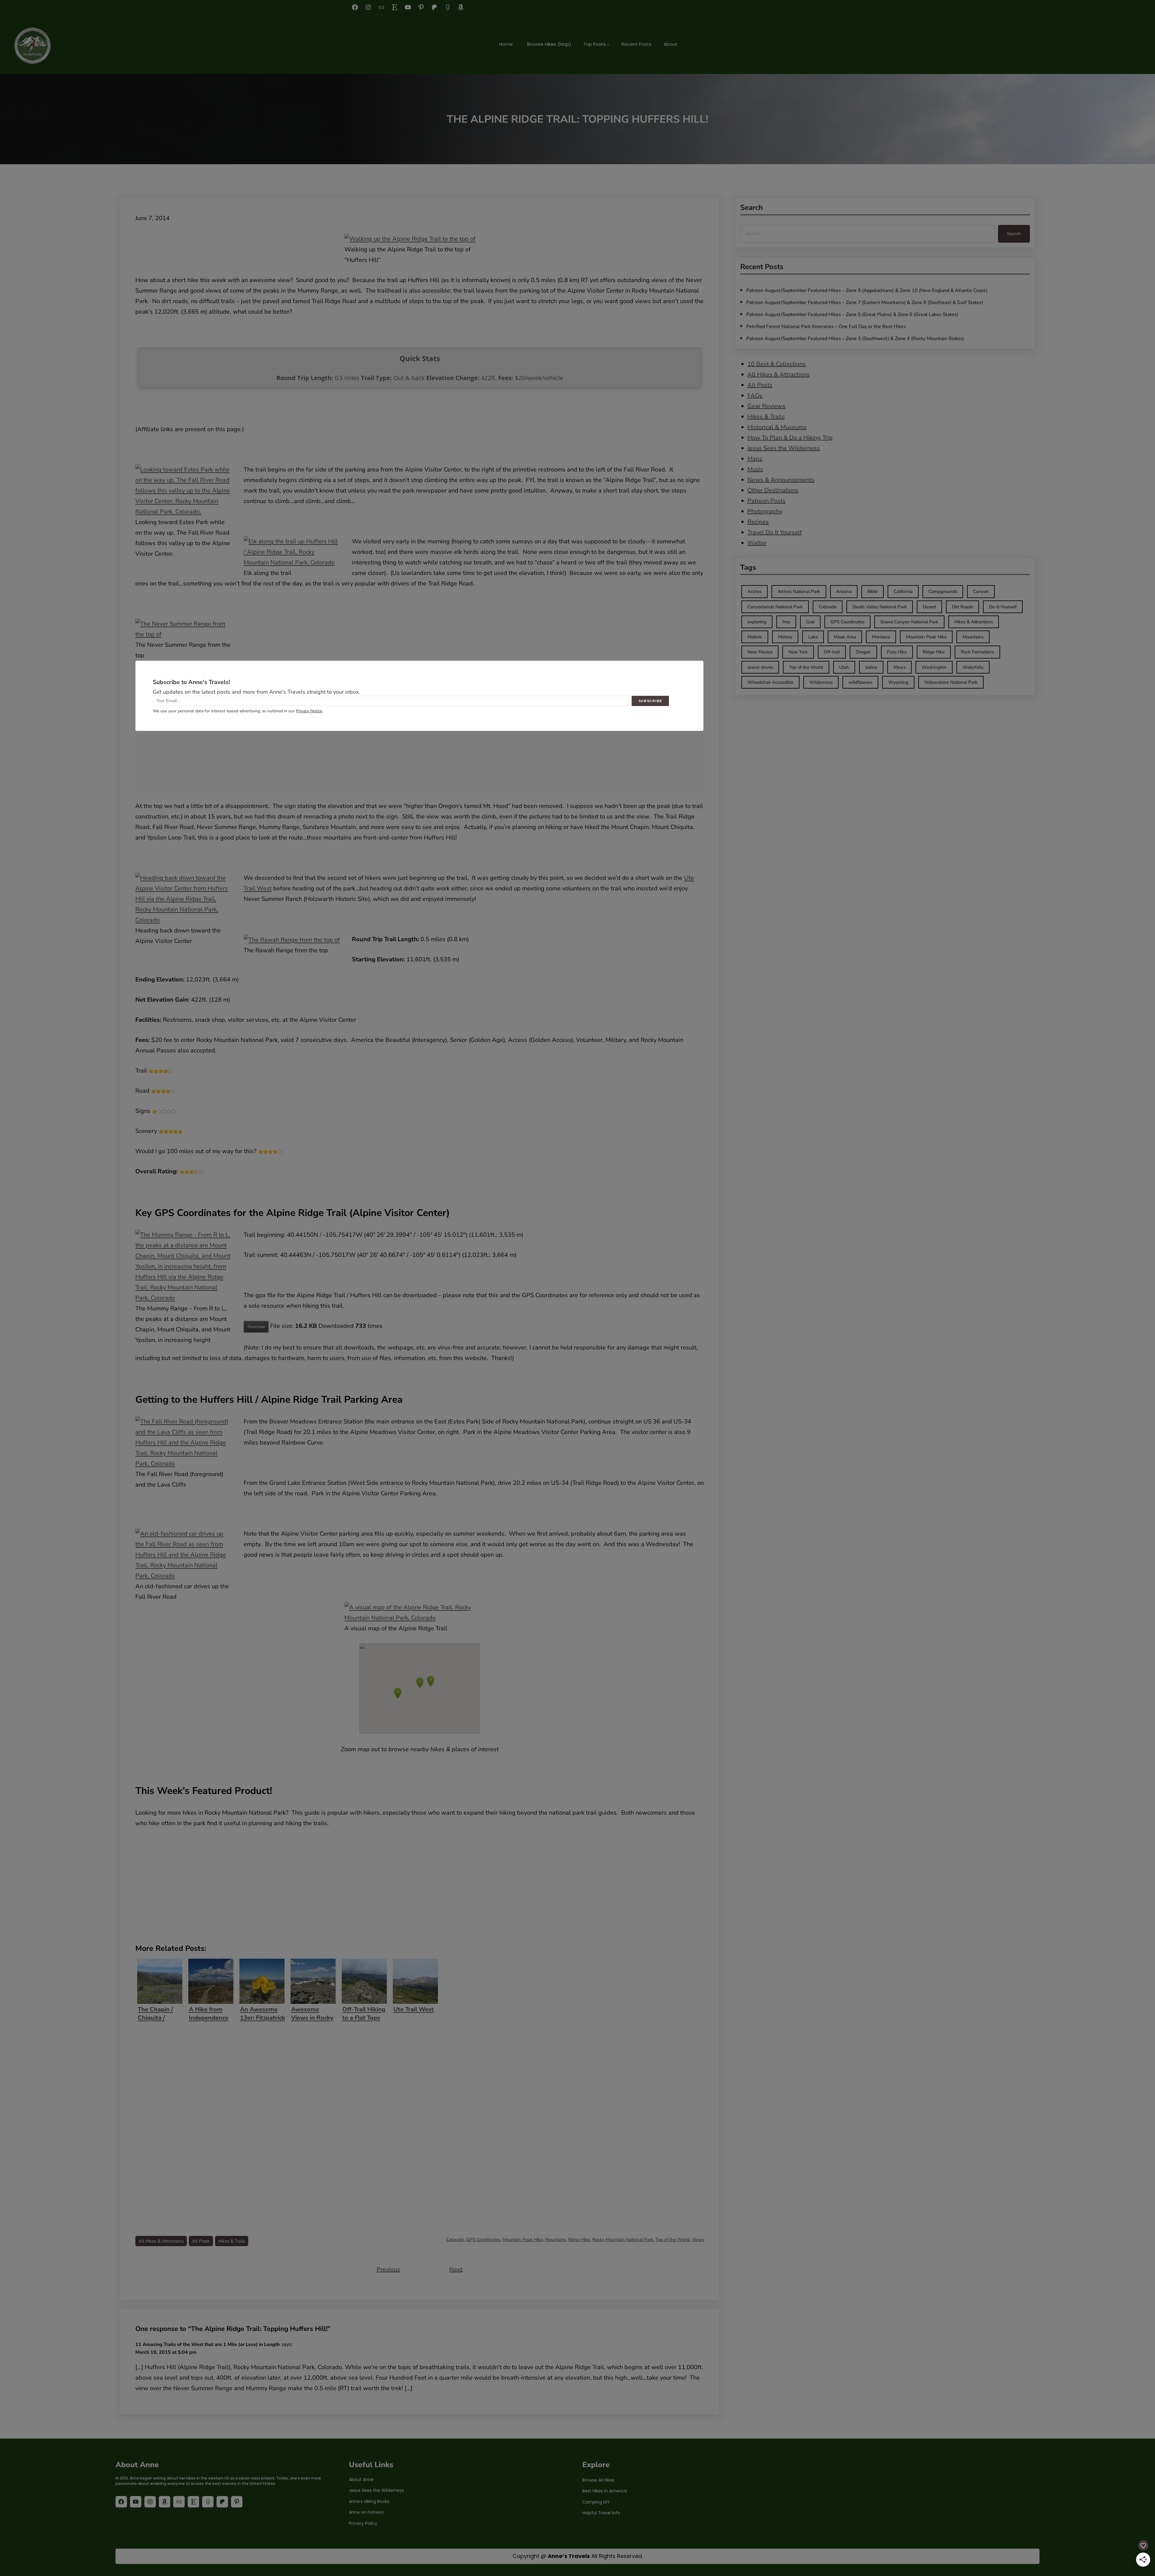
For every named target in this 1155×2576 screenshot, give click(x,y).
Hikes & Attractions (974, 622)
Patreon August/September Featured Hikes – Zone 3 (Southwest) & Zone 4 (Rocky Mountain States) (855, 339)
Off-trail (832, 652)
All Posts (201, 2241)
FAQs (755, 396)
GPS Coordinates (483, 2240)
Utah (844, 667)
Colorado (455, 2240)
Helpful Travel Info (601, 2513)
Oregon (863, 652)
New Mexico (760, 652)
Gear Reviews (766, 406)
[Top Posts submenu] (608, 44)
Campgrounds (943, 591)
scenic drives (760, 667)
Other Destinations (773, 490)
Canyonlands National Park (775, 607)
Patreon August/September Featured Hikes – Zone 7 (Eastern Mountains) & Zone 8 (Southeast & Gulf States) (865, 302)
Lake (813, 637)
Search (1014, 234)
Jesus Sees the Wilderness (784, 448)
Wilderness (821, 682)
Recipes (758, 522)
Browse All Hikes (598, 2480)
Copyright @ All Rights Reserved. (578, 2556)
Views (698, 2240)
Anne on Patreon (367, 2512)
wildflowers (860, 682)
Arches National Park (799, 591)
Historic (755, 637)
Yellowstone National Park (951, 682)
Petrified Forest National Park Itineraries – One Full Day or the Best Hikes (826, 327)
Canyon (981, 591)
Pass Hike (897, 652)
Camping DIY (596, 2502)
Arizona (844, 591)
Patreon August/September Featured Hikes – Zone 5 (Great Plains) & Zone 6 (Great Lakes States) (852, 315)
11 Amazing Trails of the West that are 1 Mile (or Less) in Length (208, 2344)
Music (755, 469)
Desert (929, 607)
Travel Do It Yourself (775, 532)
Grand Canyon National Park (909, 622)
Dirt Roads (962, 607)
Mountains (556, 2240)
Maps (755, 459)
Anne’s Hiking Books (369, 2501)
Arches (755, 591)
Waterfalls (973, 667)
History (785, 637)
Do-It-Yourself (1003, 607)
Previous (388, 2269)
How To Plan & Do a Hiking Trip (790, 438)
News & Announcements (781, 480)
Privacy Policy (363, 2523)
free (786, 622)
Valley (871, 667)
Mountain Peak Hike (523, 2240)
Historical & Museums (777, 427)
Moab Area (845, 637)
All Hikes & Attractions (161, 2241)
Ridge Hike (579, 2240)
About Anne (361, 2479)
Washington (934, 667)
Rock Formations (977, 652)
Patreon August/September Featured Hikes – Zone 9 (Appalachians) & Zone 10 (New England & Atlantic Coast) (867, 290)
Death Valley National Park (880, 607)
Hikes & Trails (232, 2241)
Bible (873, 591)
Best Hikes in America (605, 2491)
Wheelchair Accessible (770, 682)
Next (456, 2269)
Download (256, 1327)
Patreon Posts (767, 501)
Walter (757, 543)
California (903, 591)
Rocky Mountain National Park (623, 2240)
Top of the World (673, 2240)
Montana (881, 637)
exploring (757, 622)
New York (798, 652)
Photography (765, 511)
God (810, 622)
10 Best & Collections (777, 364)
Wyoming (898, 682)
